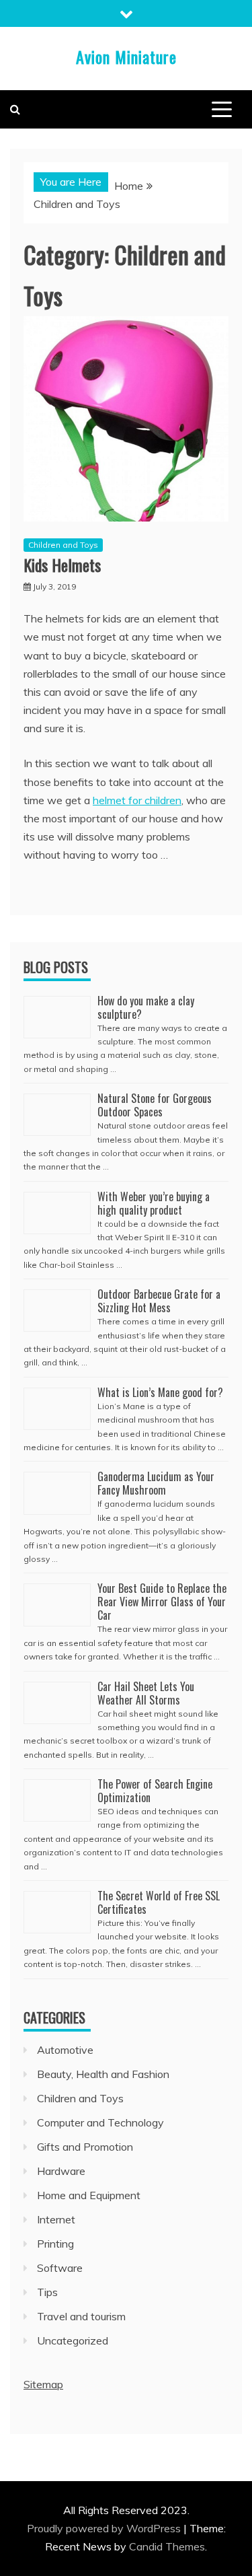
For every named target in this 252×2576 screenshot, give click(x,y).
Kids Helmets (62, 565)
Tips (47, 2292)
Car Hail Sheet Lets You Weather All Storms (146, 1693)
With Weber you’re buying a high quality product (154, 1203)
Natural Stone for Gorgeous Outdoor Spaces (155, 1105)
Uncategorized (73, 2340)
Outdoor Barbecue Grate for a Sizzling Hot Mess (159, 1301)
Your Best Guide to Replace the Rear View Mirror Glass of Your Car (162, 1602)
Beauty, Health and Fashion (103, 2074)
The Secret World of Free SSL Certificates (159, 1902)
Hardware (61, 2171)
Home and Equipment (89, 2195)
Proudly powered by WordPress (105, 2528)
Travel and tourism (81, 2316)
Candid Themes (167, 2546)
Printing (55, 2244)
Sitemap (43, 2384)
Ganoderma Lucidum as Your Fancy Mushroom (156, 1483)
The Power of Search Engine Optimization (155, 1791)
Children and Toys (63, 545)
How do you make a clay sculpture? (146, 1007)
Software (60, 2268)
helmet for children (137, 800)
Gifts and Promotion (85, 2147)
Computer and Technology (100, 2122)
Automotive (65, 2050)
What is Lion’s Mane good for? (160, 1392)
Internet (56, 2219)
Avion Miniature (126, 57)
